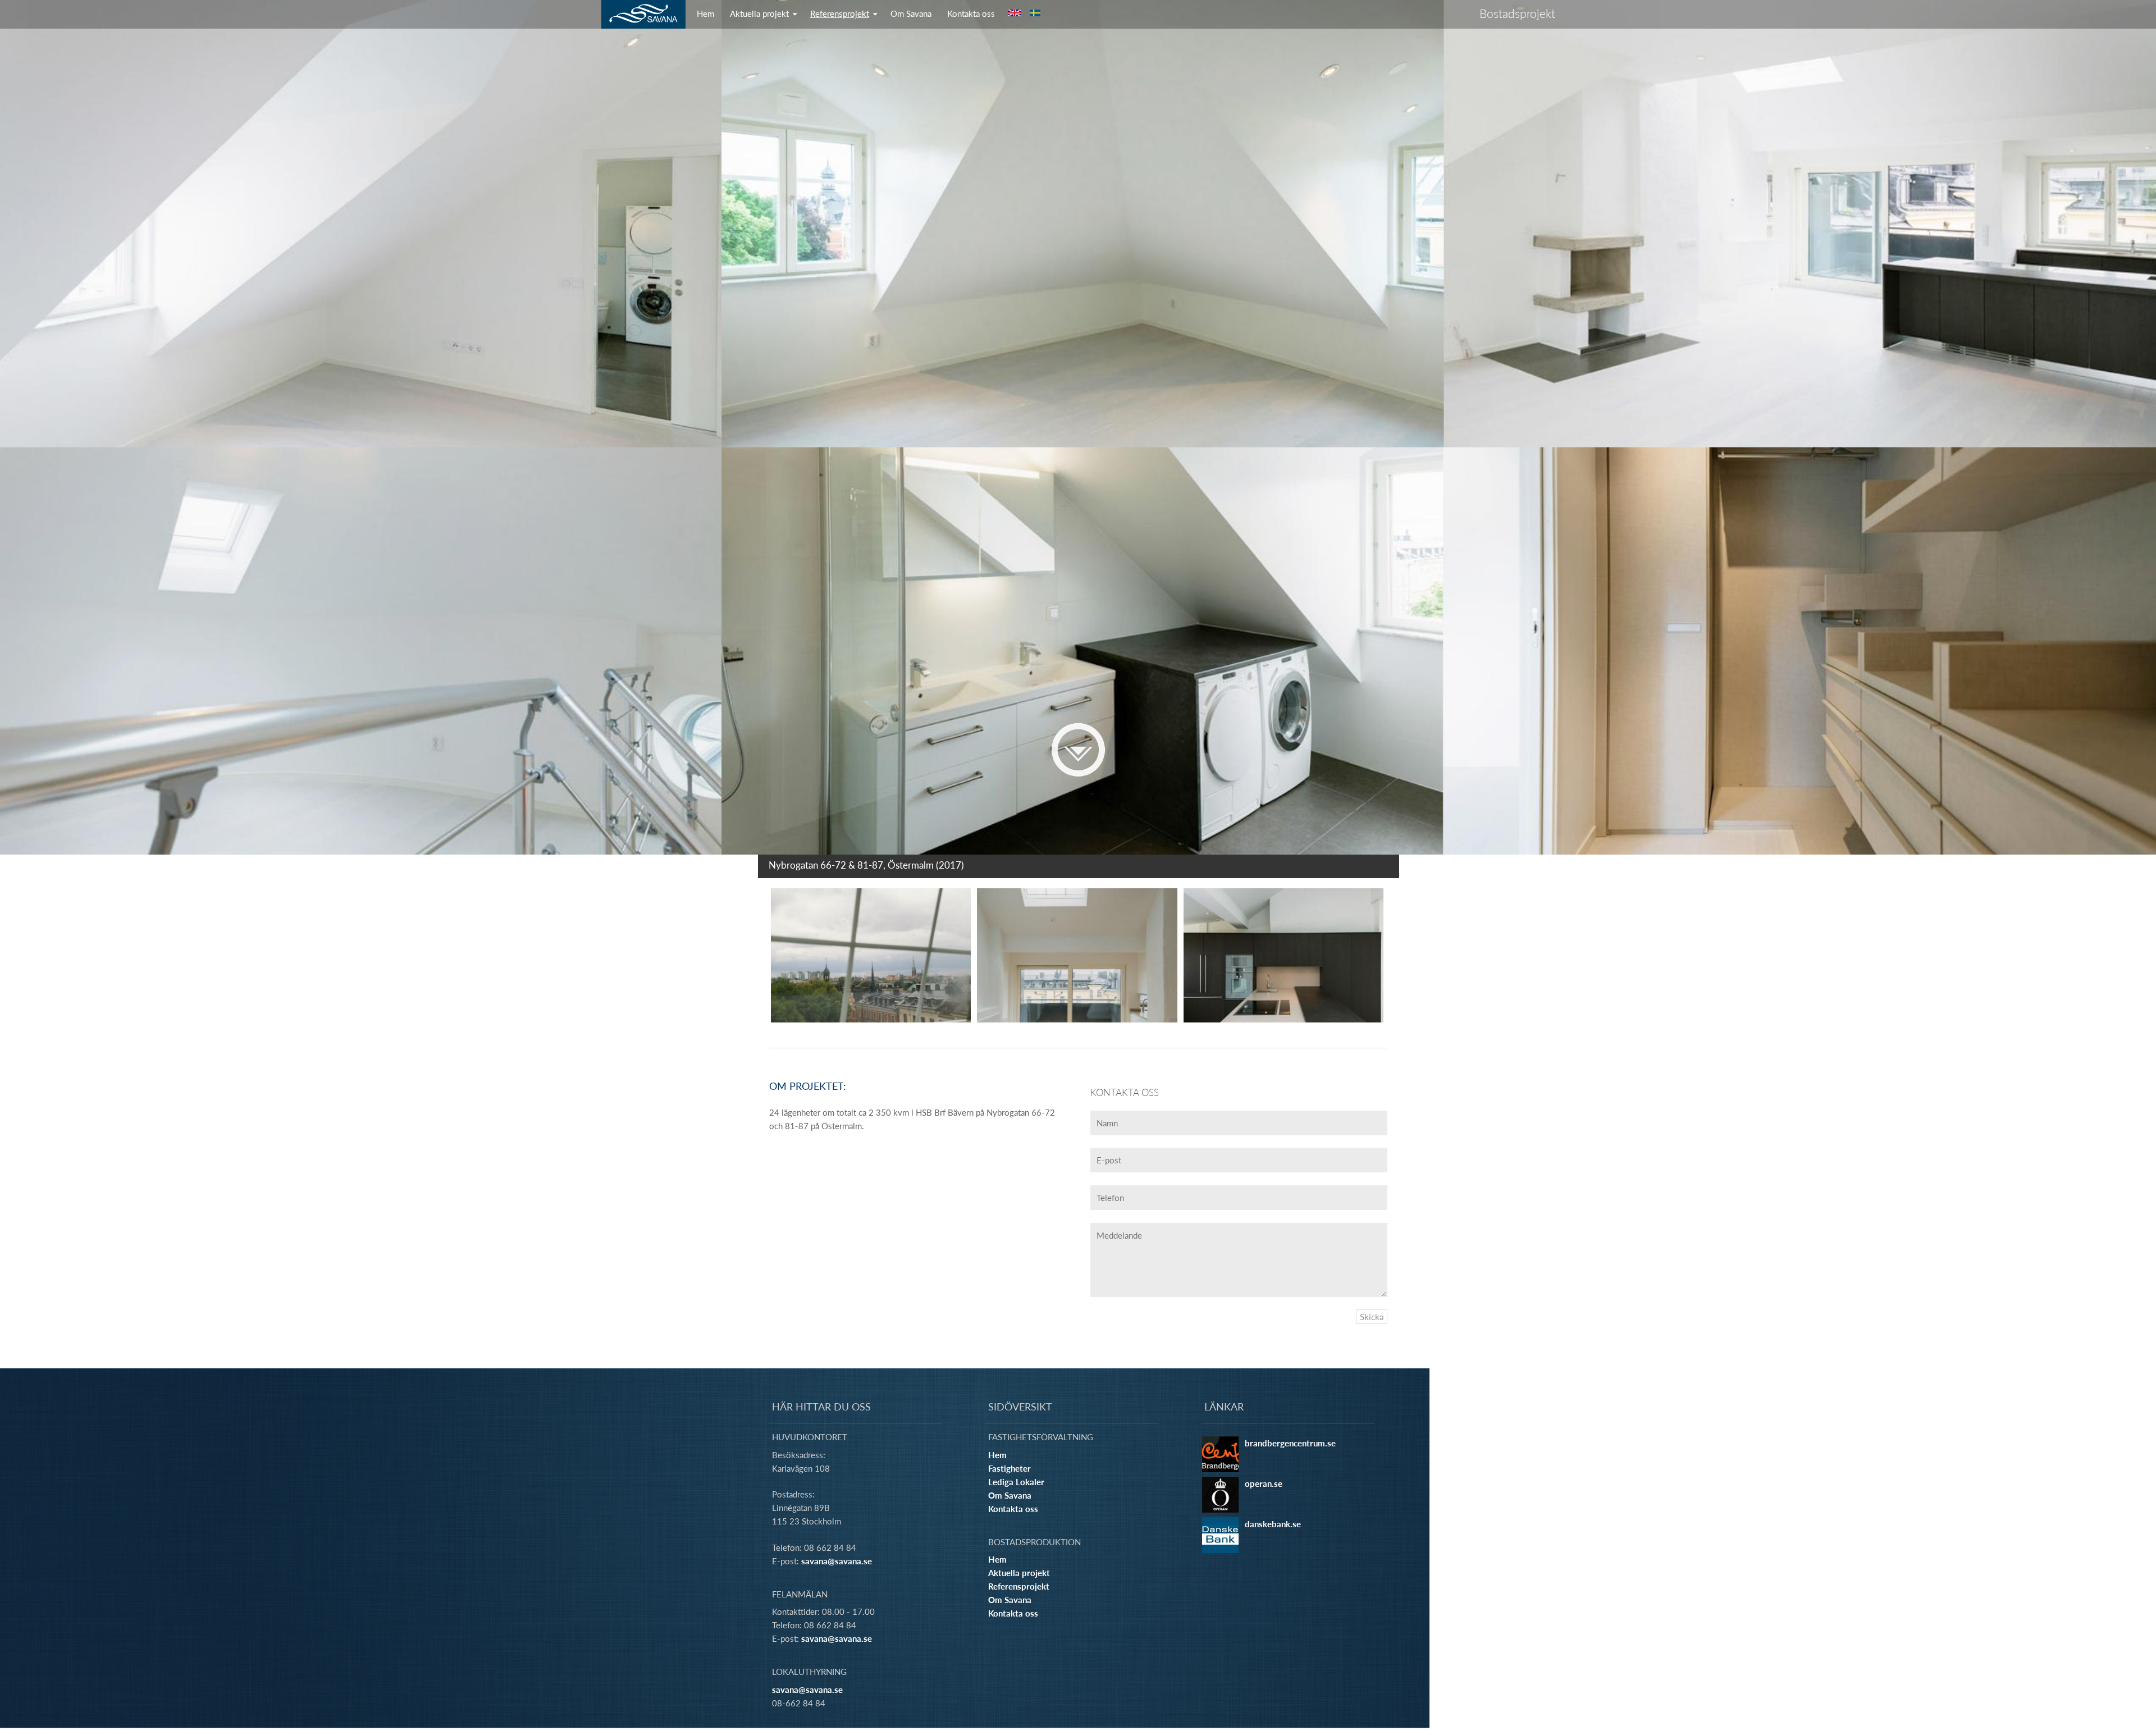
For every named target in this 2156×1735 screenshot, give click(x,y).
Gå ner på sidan (1078, 750)
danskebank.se (1273, 1524)
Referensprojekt (840, 13)
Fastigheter (1010, 1468)
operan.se (1264, 1483)
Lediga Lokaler (1016, 1482)
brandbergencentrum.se (1290, 1443)
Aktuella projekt (759, 13)
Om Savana (911, 13)
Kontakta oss (971, 13)
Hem (705, 13)
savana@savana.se (837, 1561)
